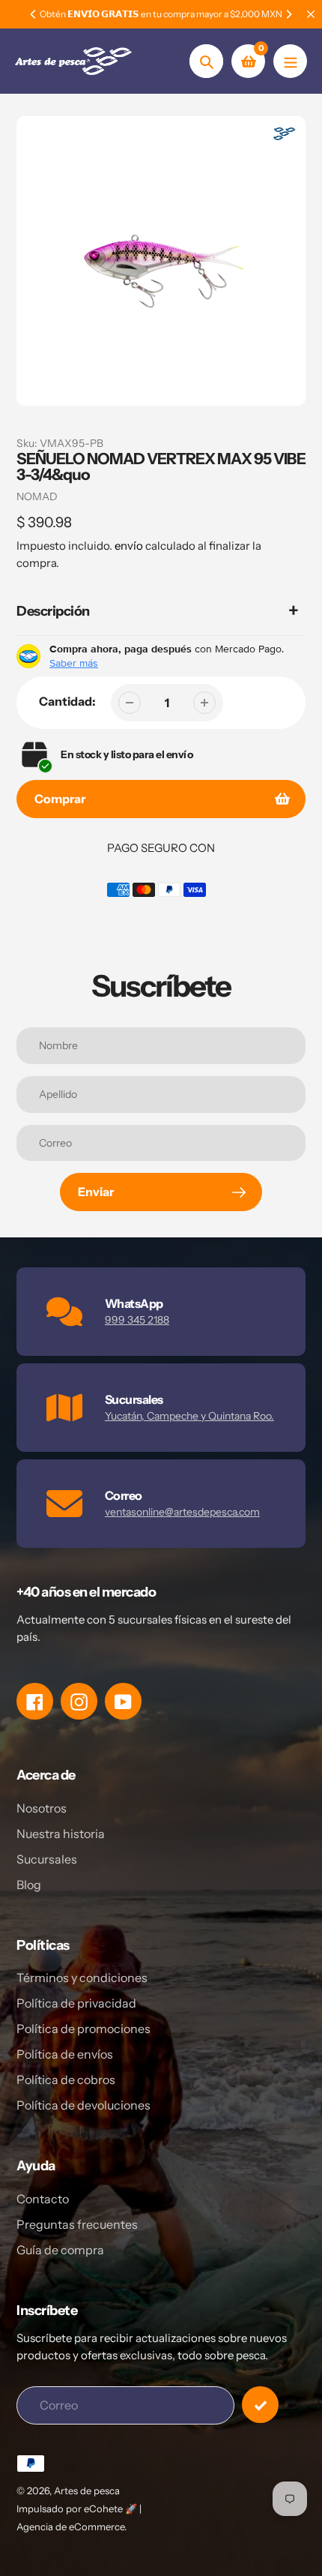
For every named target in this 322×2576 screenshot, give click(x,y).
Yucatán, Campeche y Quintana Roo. (189, 1416)
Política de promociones (83, 2029)
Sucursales (47, 1859)
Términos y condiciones (82, 1978)
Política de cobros (66, 2080)
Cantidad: (67, 701)
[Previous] (34, 14)
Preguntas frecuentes (77, 2224)
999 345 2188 (137, 1320)
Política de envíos (65, 2054)
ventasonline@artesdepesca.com (182, 1512)
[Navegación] (290, 61)
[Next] (288, 14)
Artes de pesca (87, 2491)
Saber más (74, 663)
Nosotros (42, 1808)
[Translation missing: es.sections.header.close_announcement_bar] (311, 14)
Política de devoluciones (83, 2105)
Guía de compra (60, 2250)
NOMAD (37, 496)
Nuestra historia (61, 1834)
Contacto (43, 2199)
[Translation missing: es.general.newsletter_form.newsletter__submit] (260, 2405)
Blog (29, 1885)
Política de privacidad (76, 2003)
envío (130, 546)
